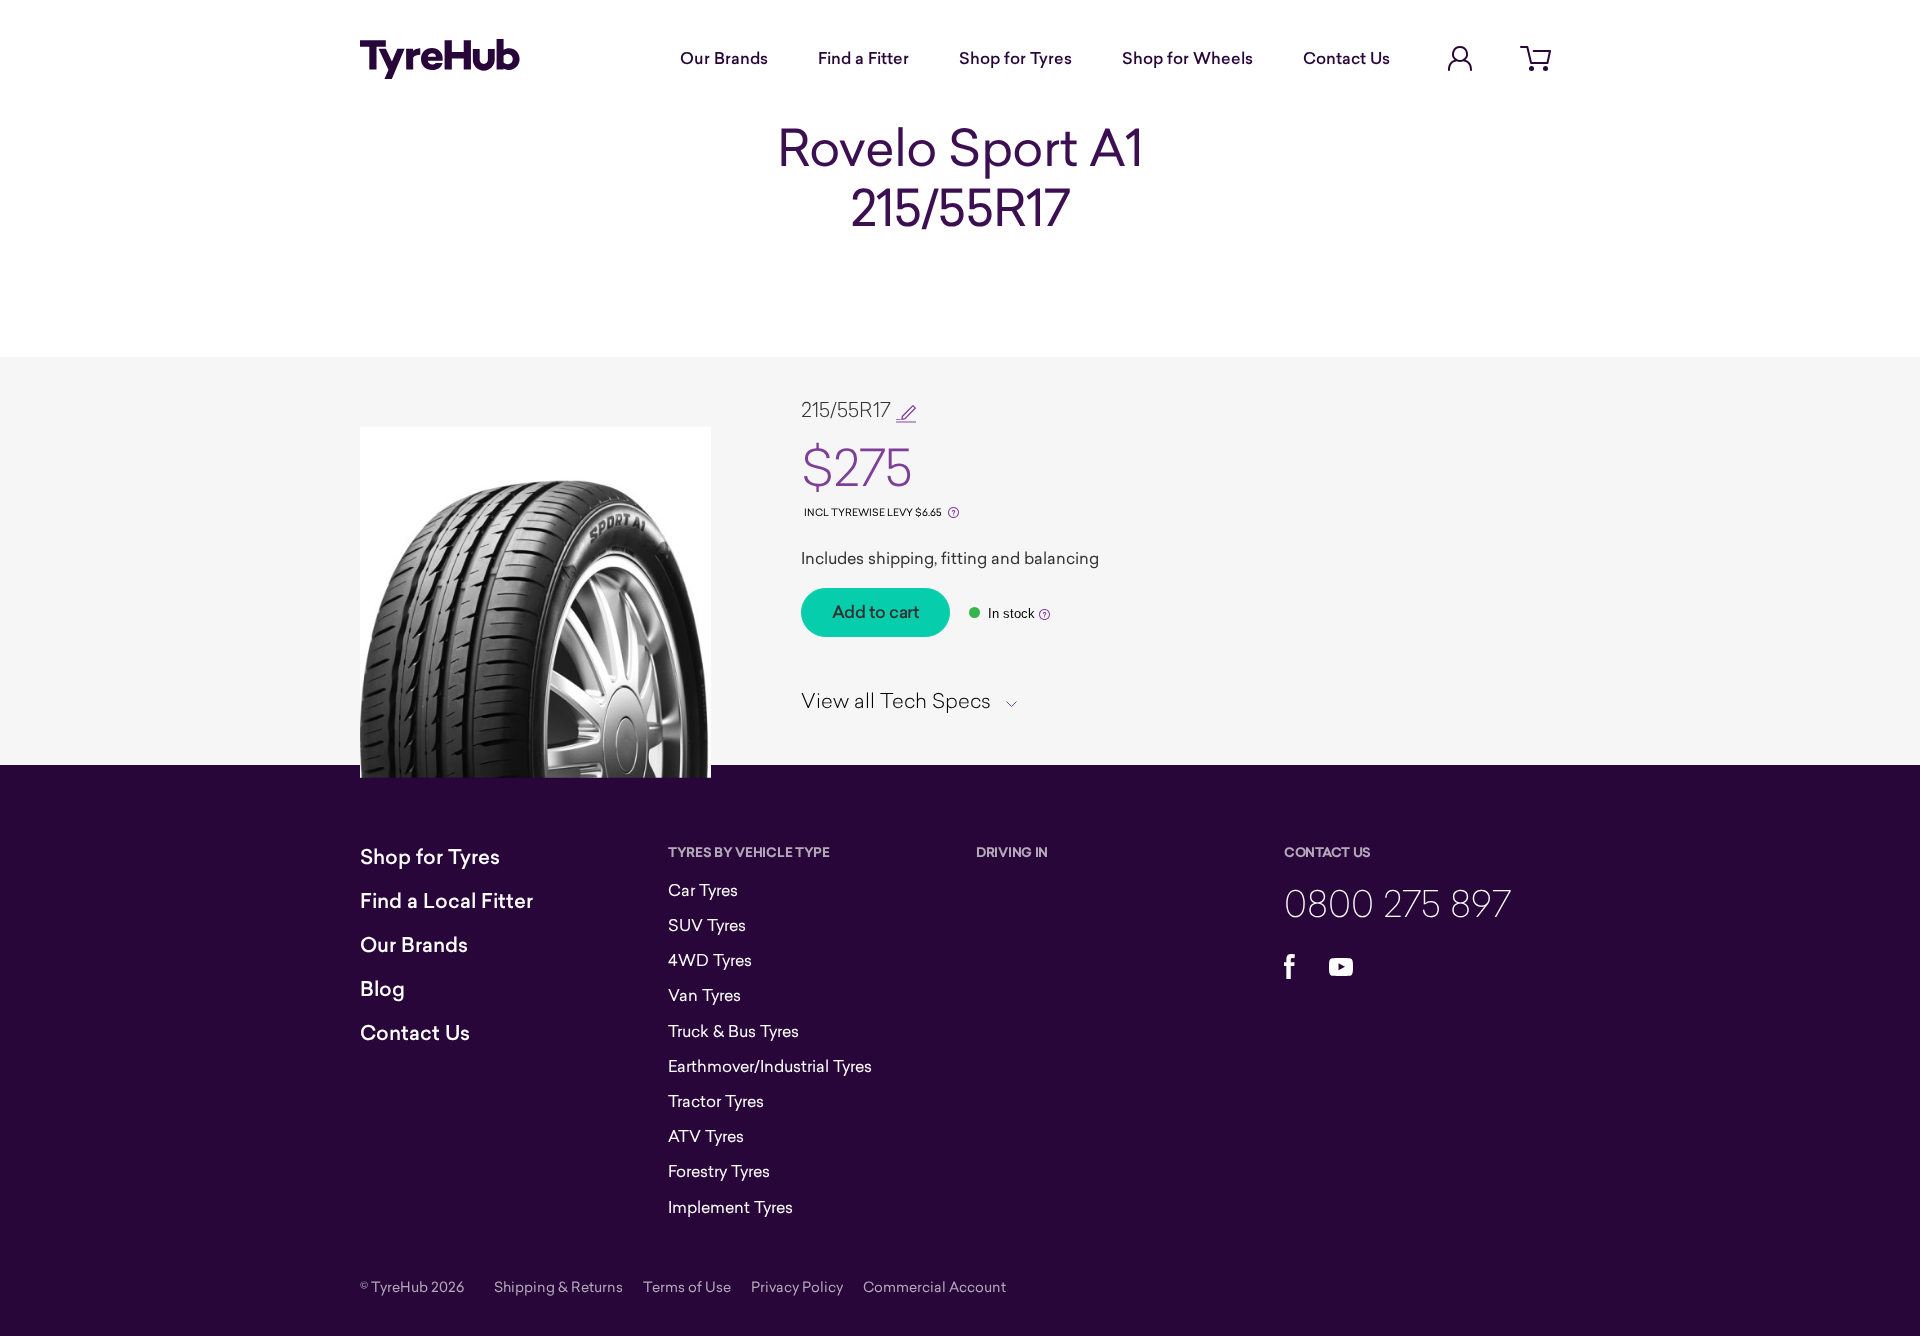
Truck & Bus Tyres (733, 1031)
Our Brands (724, 58)
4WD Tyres (710, 960)
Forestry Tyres (719, 1171)
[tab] (916, 700)
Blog (382, 989)
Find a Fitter (863, 58)
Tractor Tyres (716, 1101)
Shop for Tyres (1015, 58)
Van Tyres (704, 995)
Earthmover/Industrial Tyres (770, 1066)
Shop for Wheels (1187, 58)
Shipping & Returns (558, 1286)
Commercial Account (934, 1286)
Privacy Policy (797, 1286)
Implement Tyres (730, 1207)
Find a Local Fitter (446, 901)
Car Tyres (703, 890)
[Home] (440, 59)
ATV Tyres (706, 1136)
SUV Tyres (707, 925)
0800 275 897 (1397, 902)
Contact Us (1346, 58)
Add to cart (875, 612)
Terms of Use (687, 1286)
